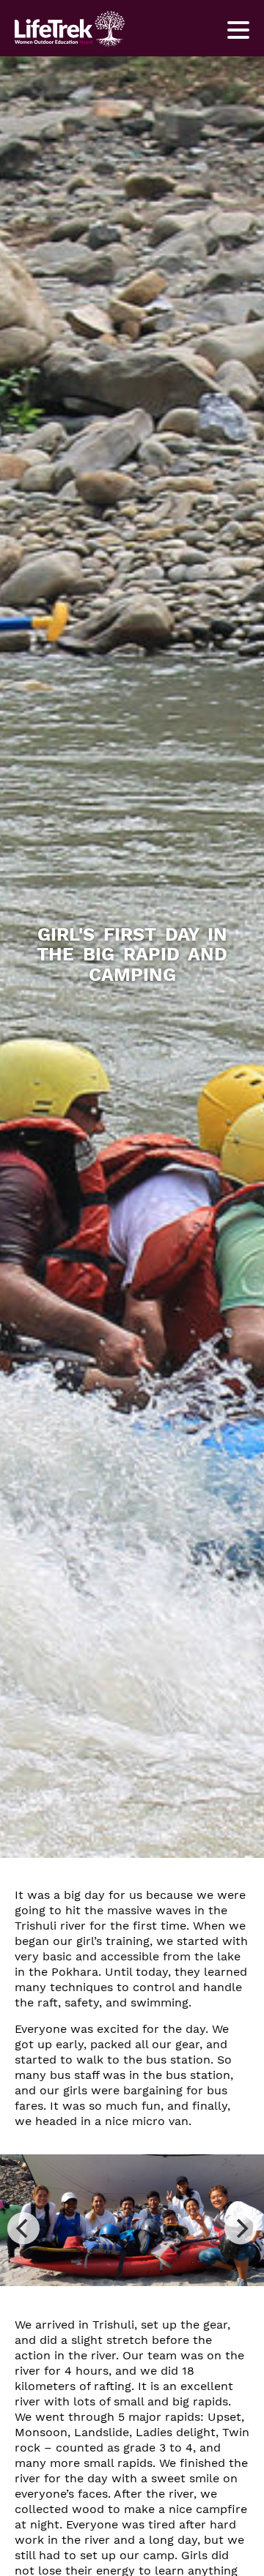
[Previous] (23, 2228)
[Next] (241, 2228)
